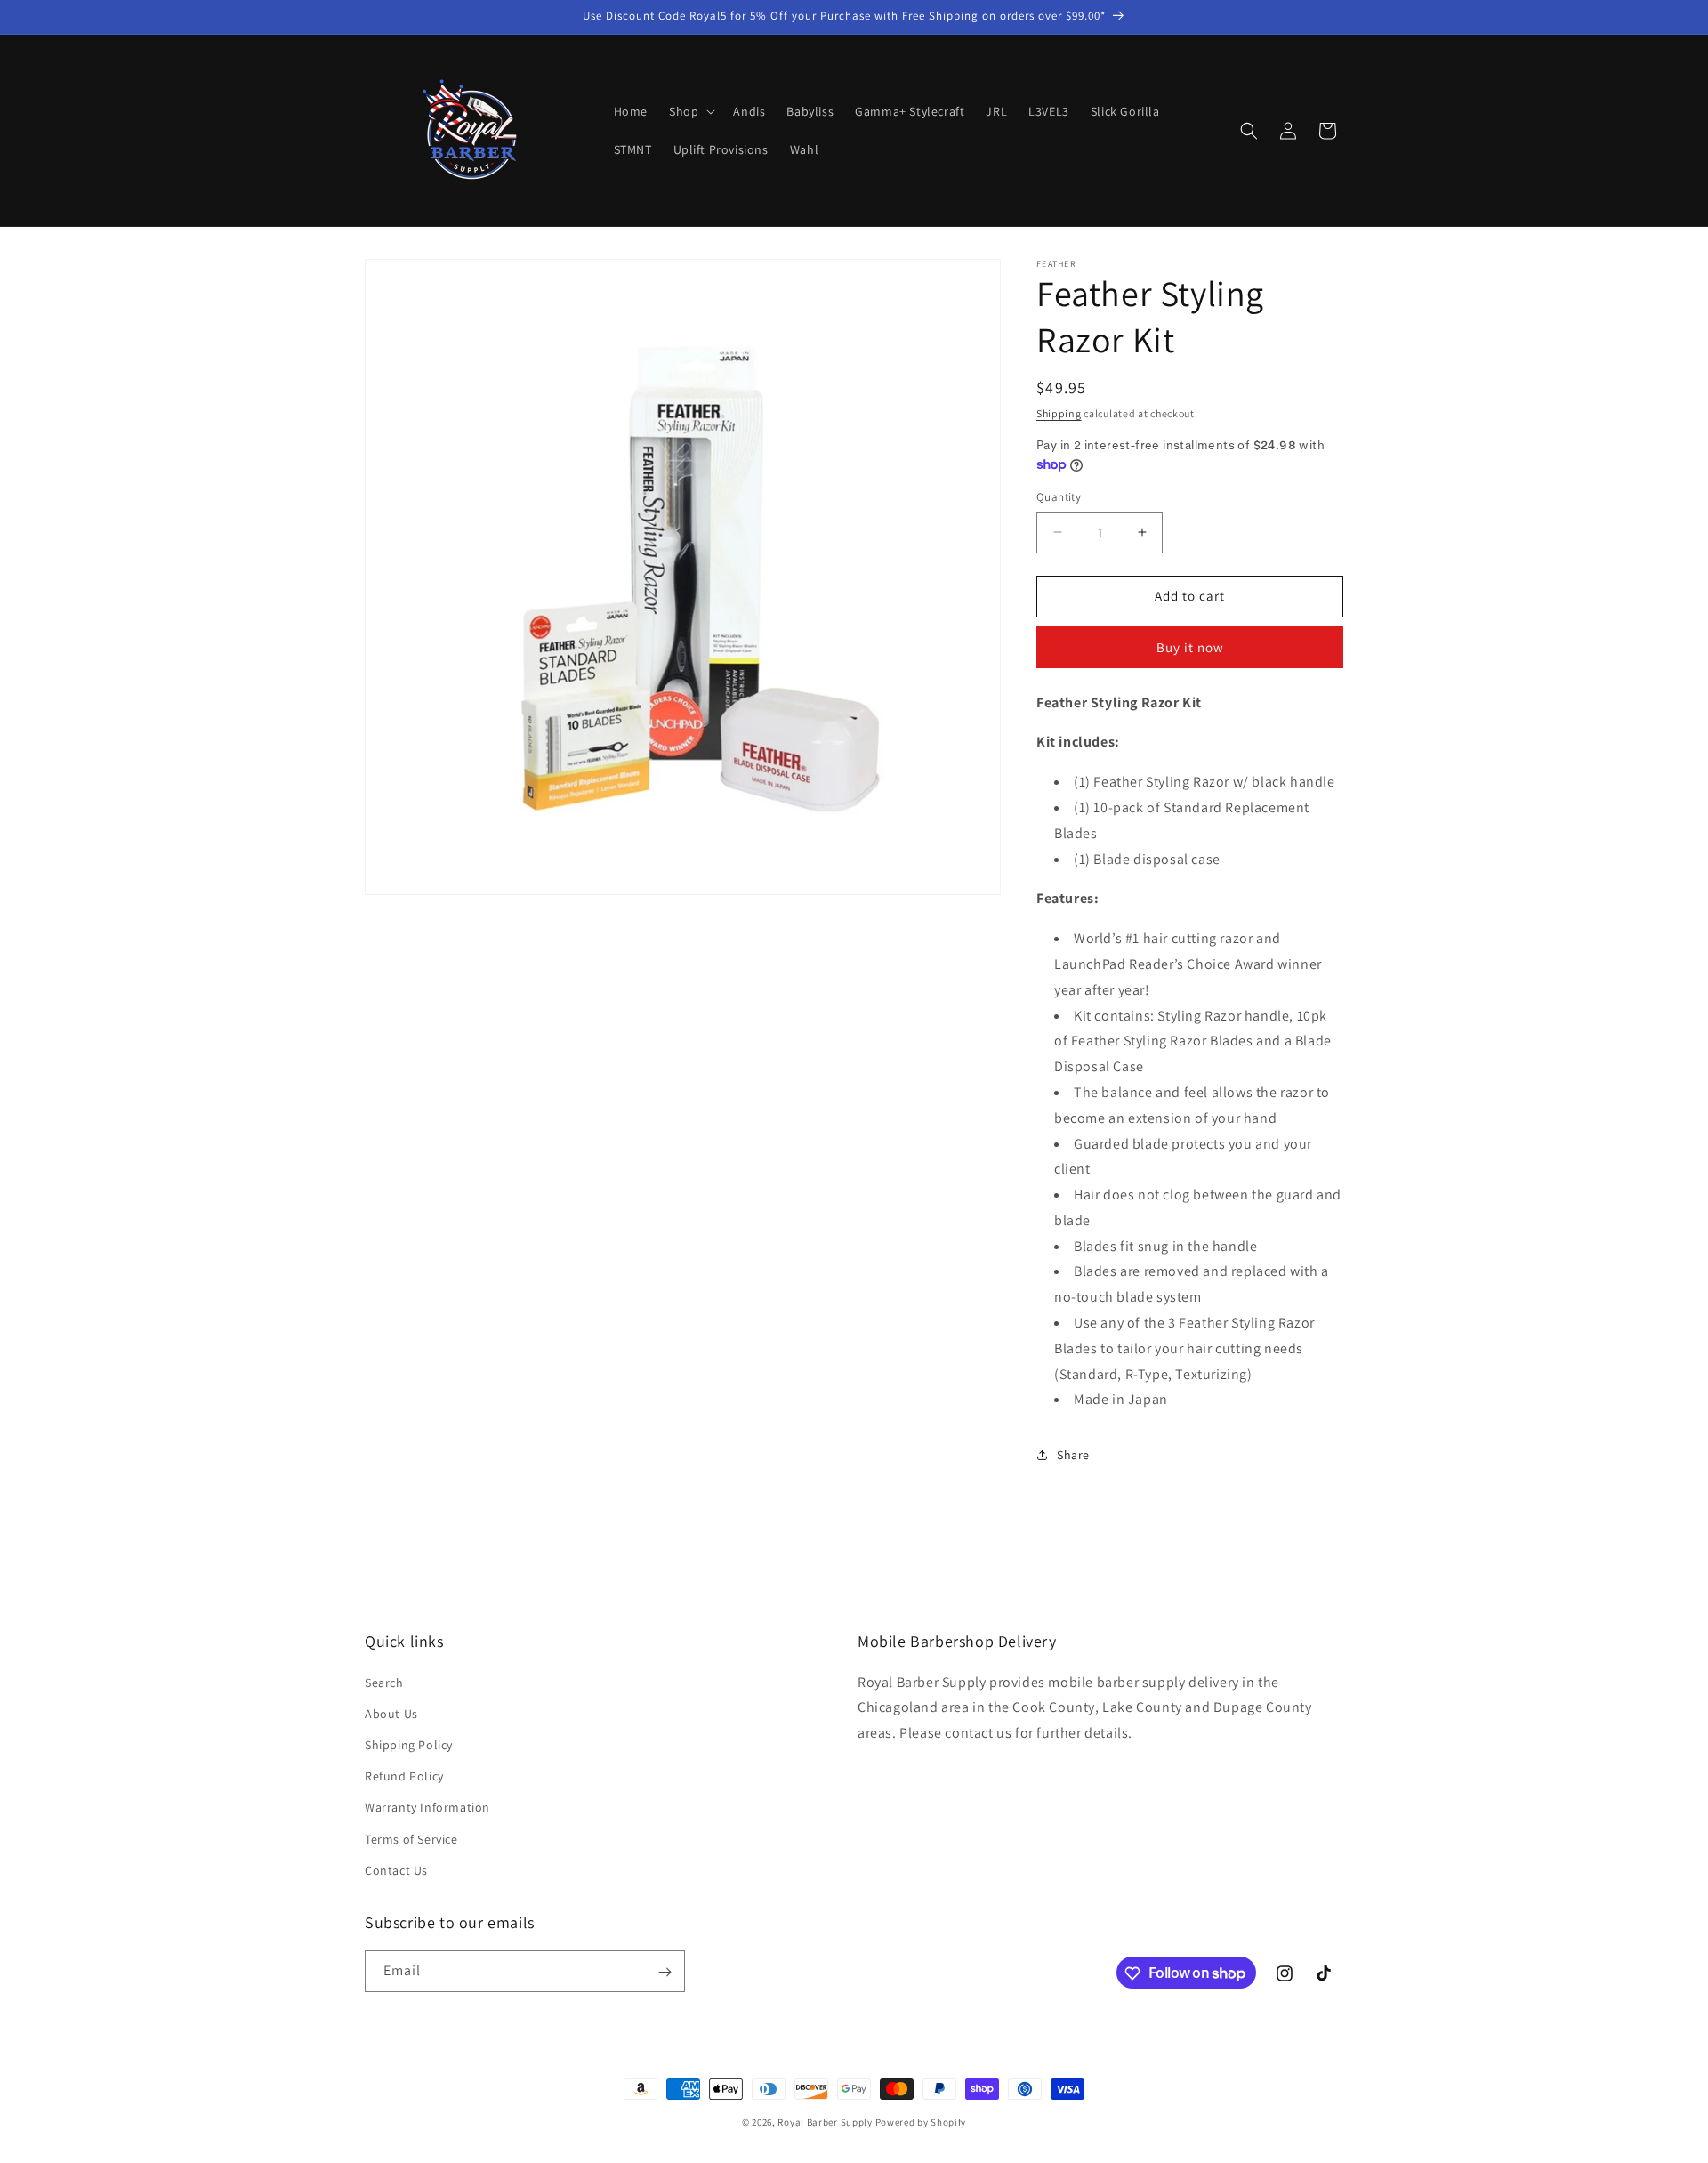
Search (384, 1682)
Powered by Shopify (921, 2122)
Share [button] (1073, 1455)
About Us (391, 1713)
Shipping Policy (409, 1744)
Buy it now (1190, 647)
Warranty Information (427, 1807)
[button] (690, 111)
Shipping (1059, 413)
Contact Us (396, 1869)
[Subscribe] (665, 1972)
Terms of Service (411, 1838)
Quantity (1059, 497)
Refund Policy (404, 1775)
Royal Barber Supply (825, 2122)
